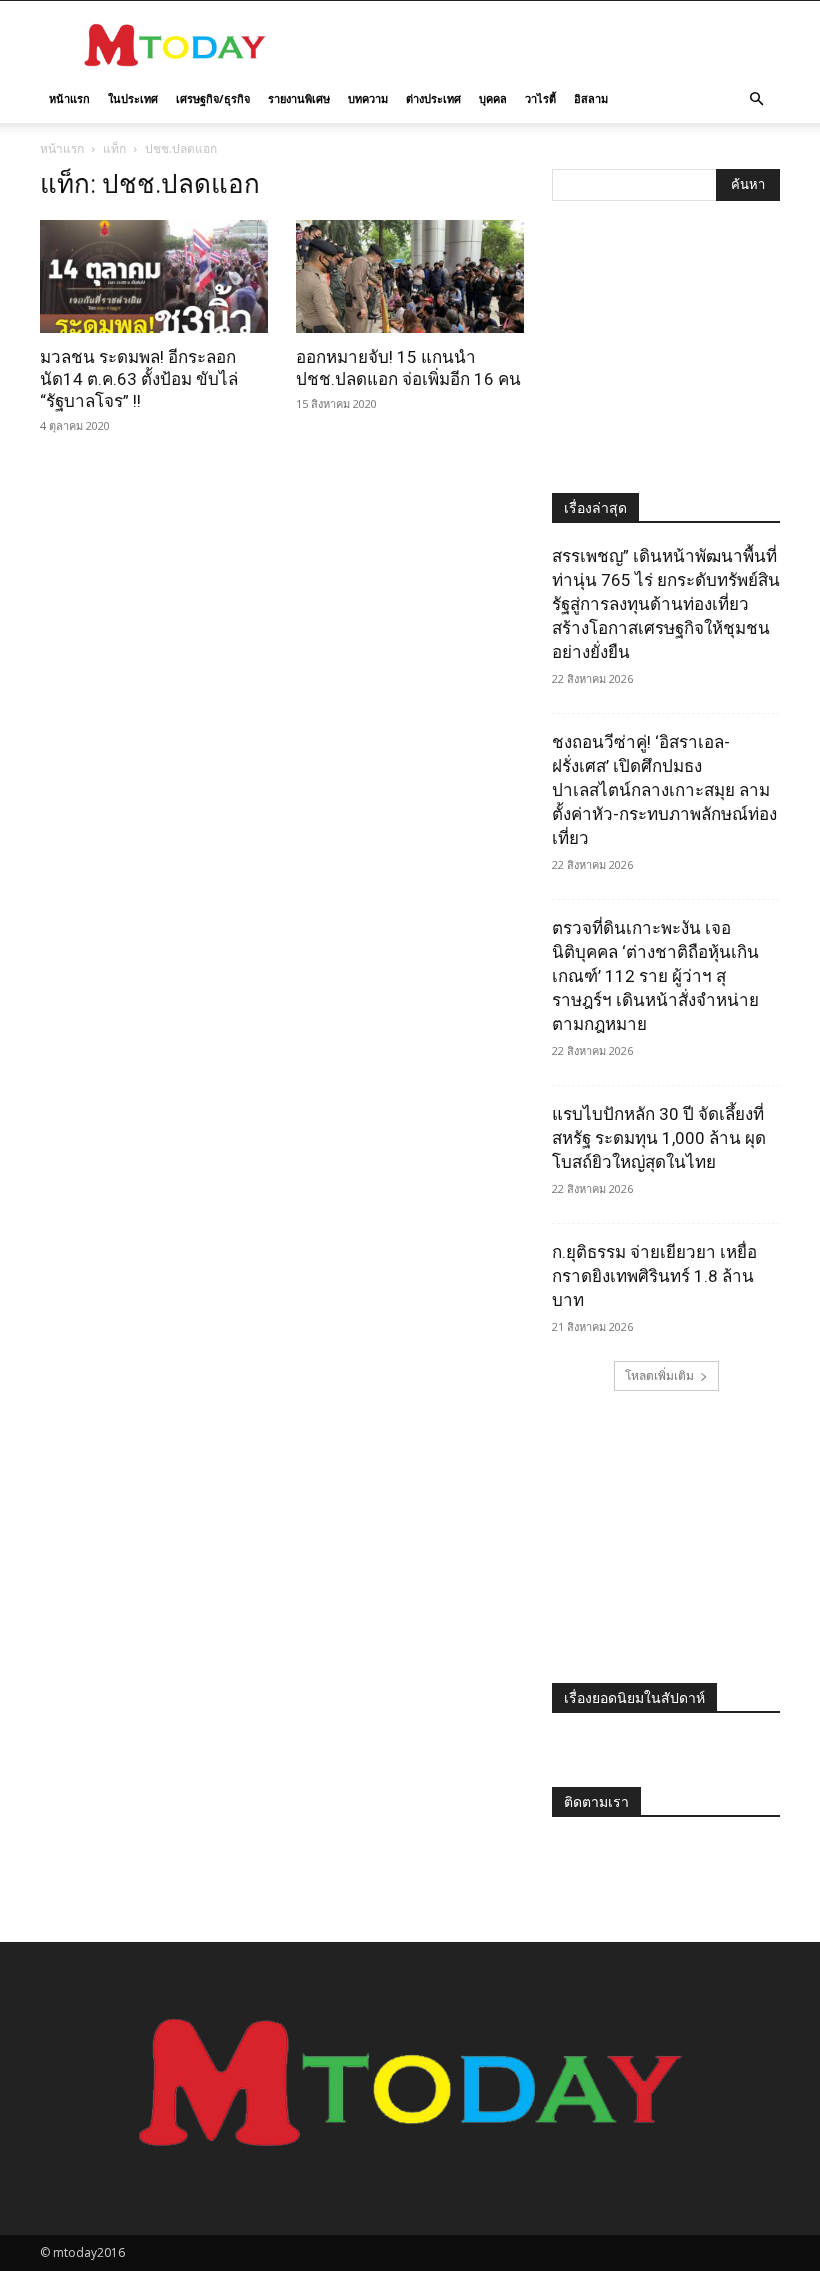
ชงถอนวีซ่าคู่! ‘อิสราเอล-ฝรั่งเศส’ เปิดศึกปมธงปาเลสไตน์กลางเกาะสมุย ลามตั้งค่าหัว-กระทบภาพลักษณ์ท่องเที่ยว (664, 790)
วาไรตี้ (540, 98)
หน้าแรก (69, 98)
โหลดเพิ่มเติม (659, 1375)
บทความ (368, 98)
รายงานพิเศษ (299, 98)
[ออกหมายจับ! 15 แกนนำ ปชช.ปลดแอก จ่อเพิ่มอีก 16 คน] (410, 276)
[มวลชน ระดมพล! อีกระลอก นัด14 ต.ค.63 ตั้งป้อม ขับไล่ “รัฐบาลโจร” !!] (154, 276)
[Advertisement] (545, 45)
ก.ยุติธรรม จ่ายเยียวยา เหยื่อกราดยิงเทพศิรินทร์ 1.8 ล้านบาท (654, 1276)
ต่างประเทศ (433, 98)
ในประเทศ (133, 98)
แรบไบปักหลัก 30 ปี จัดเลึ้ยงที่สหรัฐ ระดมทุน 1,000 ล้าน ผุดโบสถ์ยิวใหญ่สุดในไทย (659, 1138)
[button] (756, 99)
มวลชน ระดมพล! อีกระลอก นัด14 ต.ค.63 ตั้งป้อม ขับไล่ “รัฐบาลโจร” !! (139, 379)
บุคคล (493, 98)
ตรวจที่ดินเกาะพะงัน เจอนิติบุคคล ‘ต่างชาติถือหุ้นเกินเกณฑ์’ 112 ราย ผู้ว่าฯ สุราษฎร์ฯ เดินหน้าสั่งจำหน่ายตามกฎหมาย (655, 976)
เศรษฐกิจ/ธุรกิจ (213, 98)
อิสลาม (591, 98)
